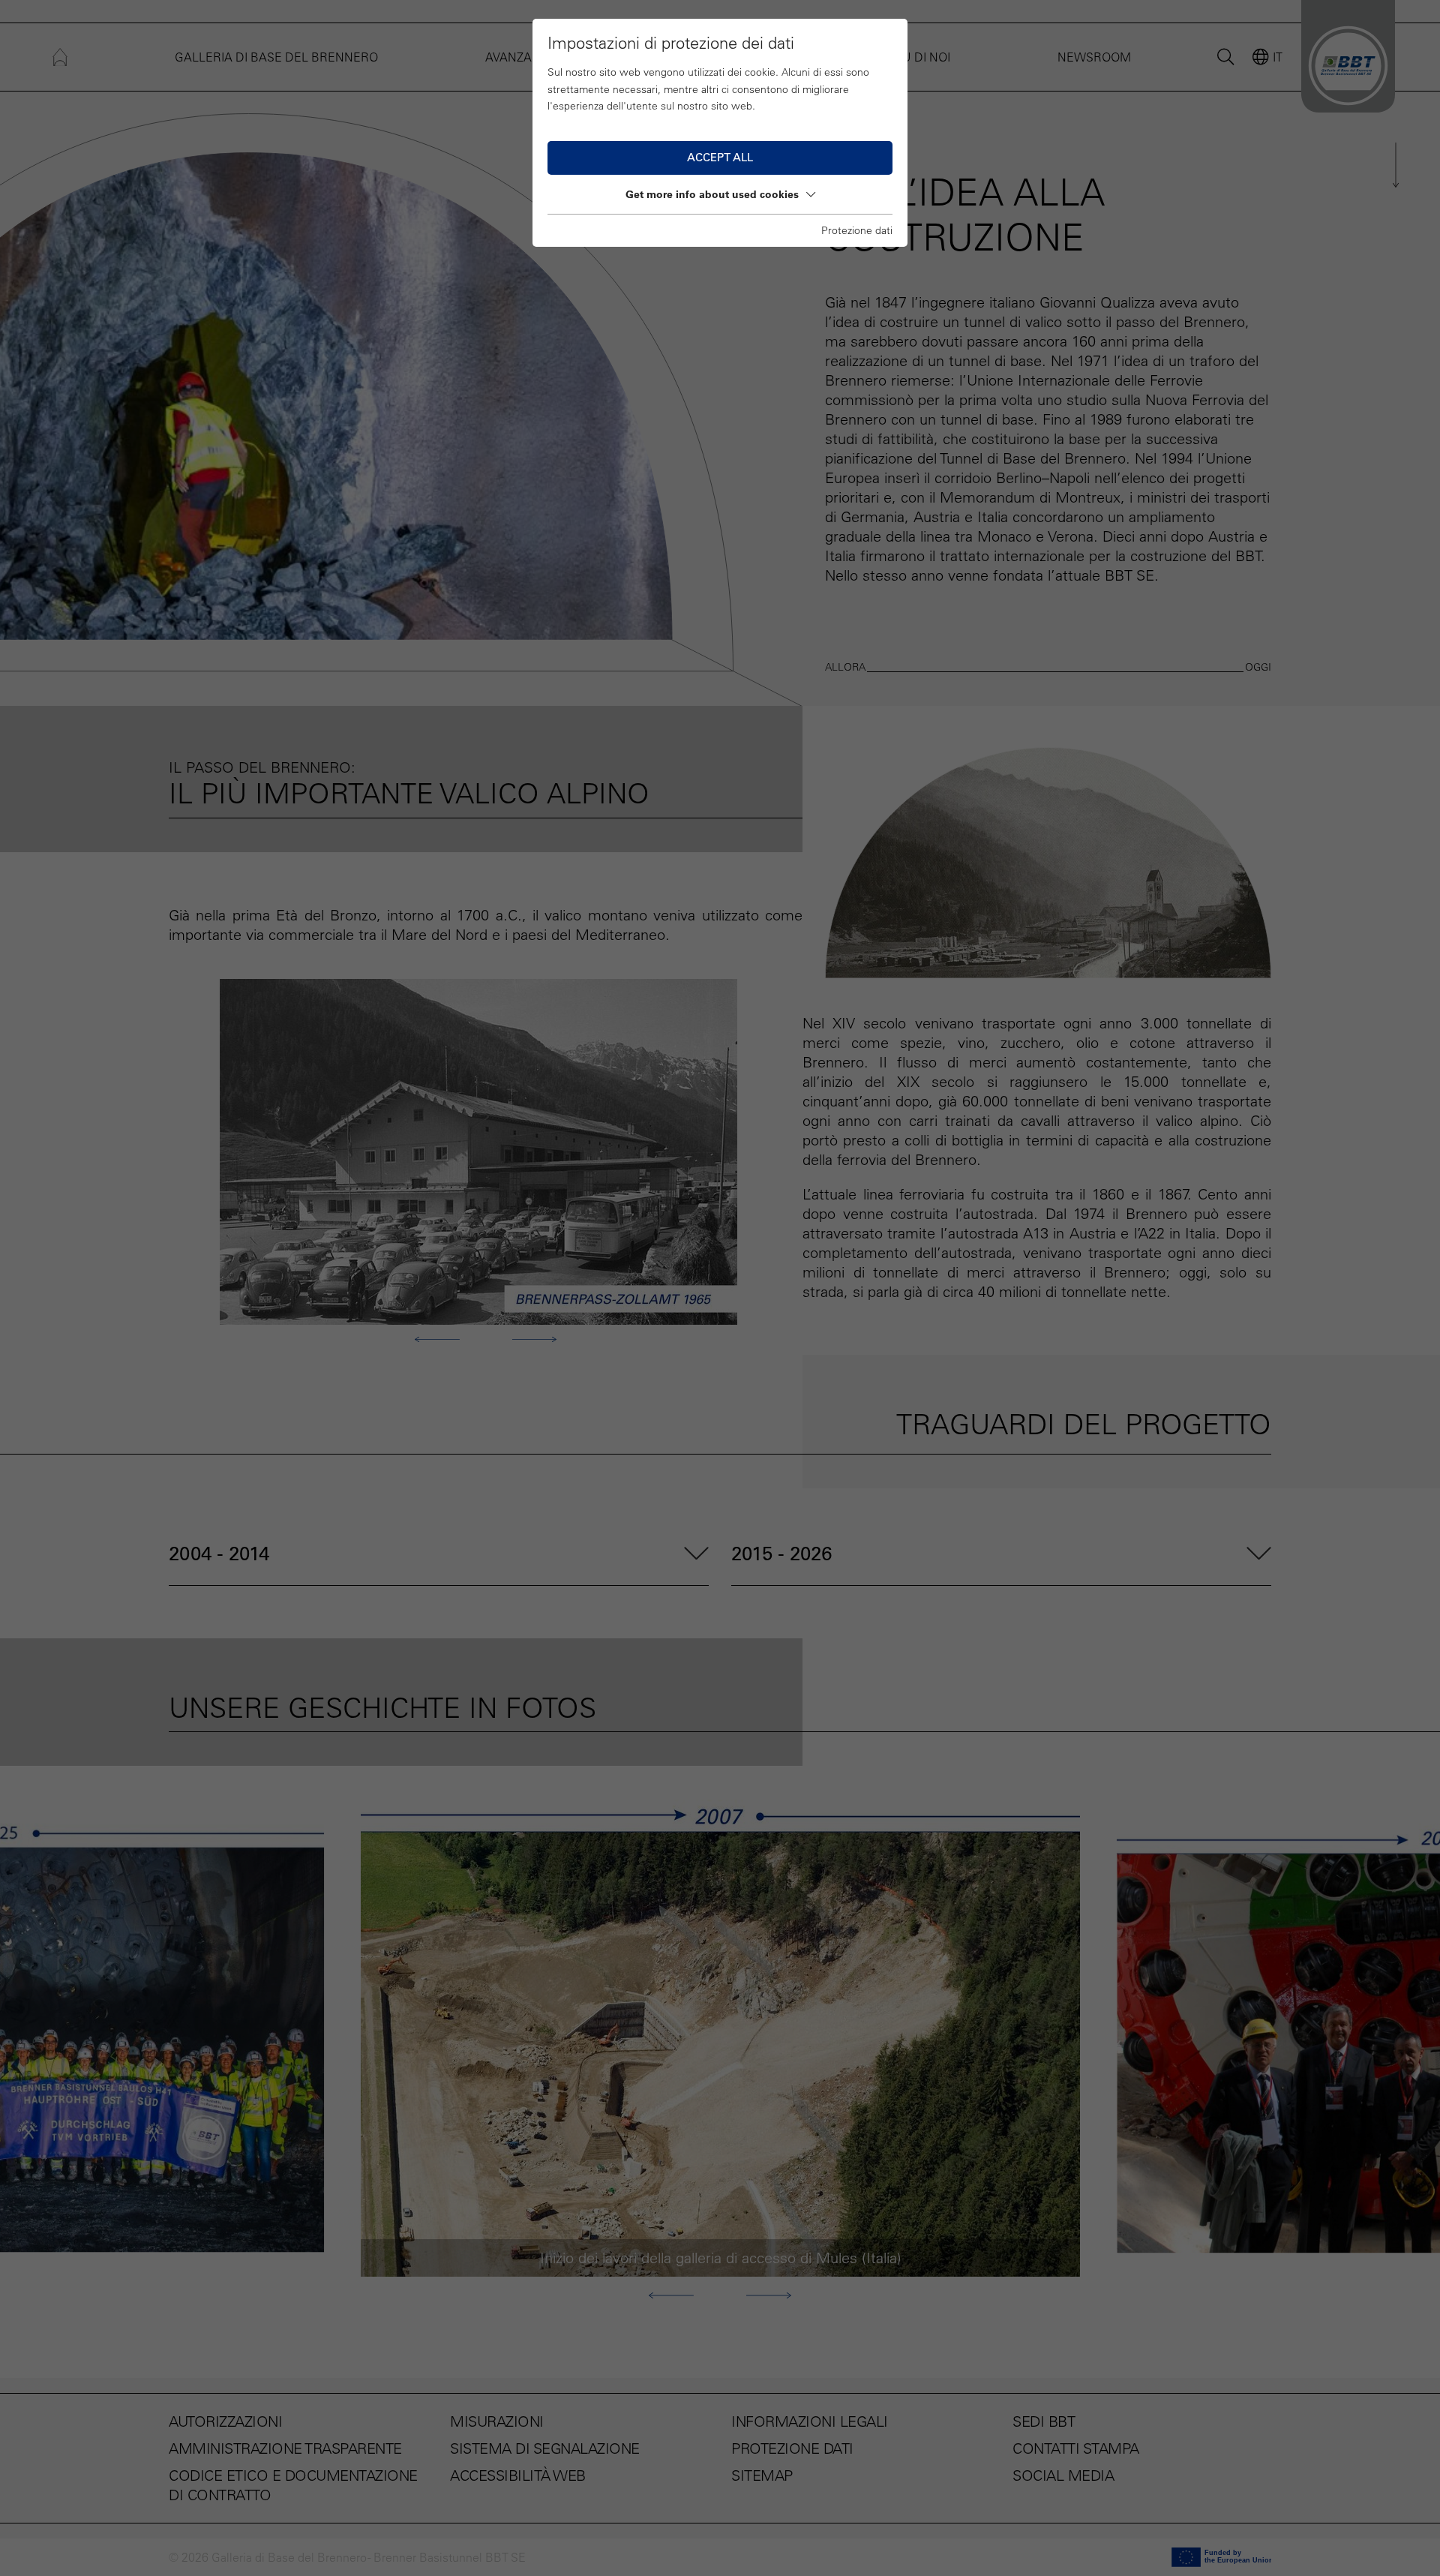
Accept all (720, 157)
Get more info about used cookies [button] (712, 194)
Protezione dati (857, 230)
